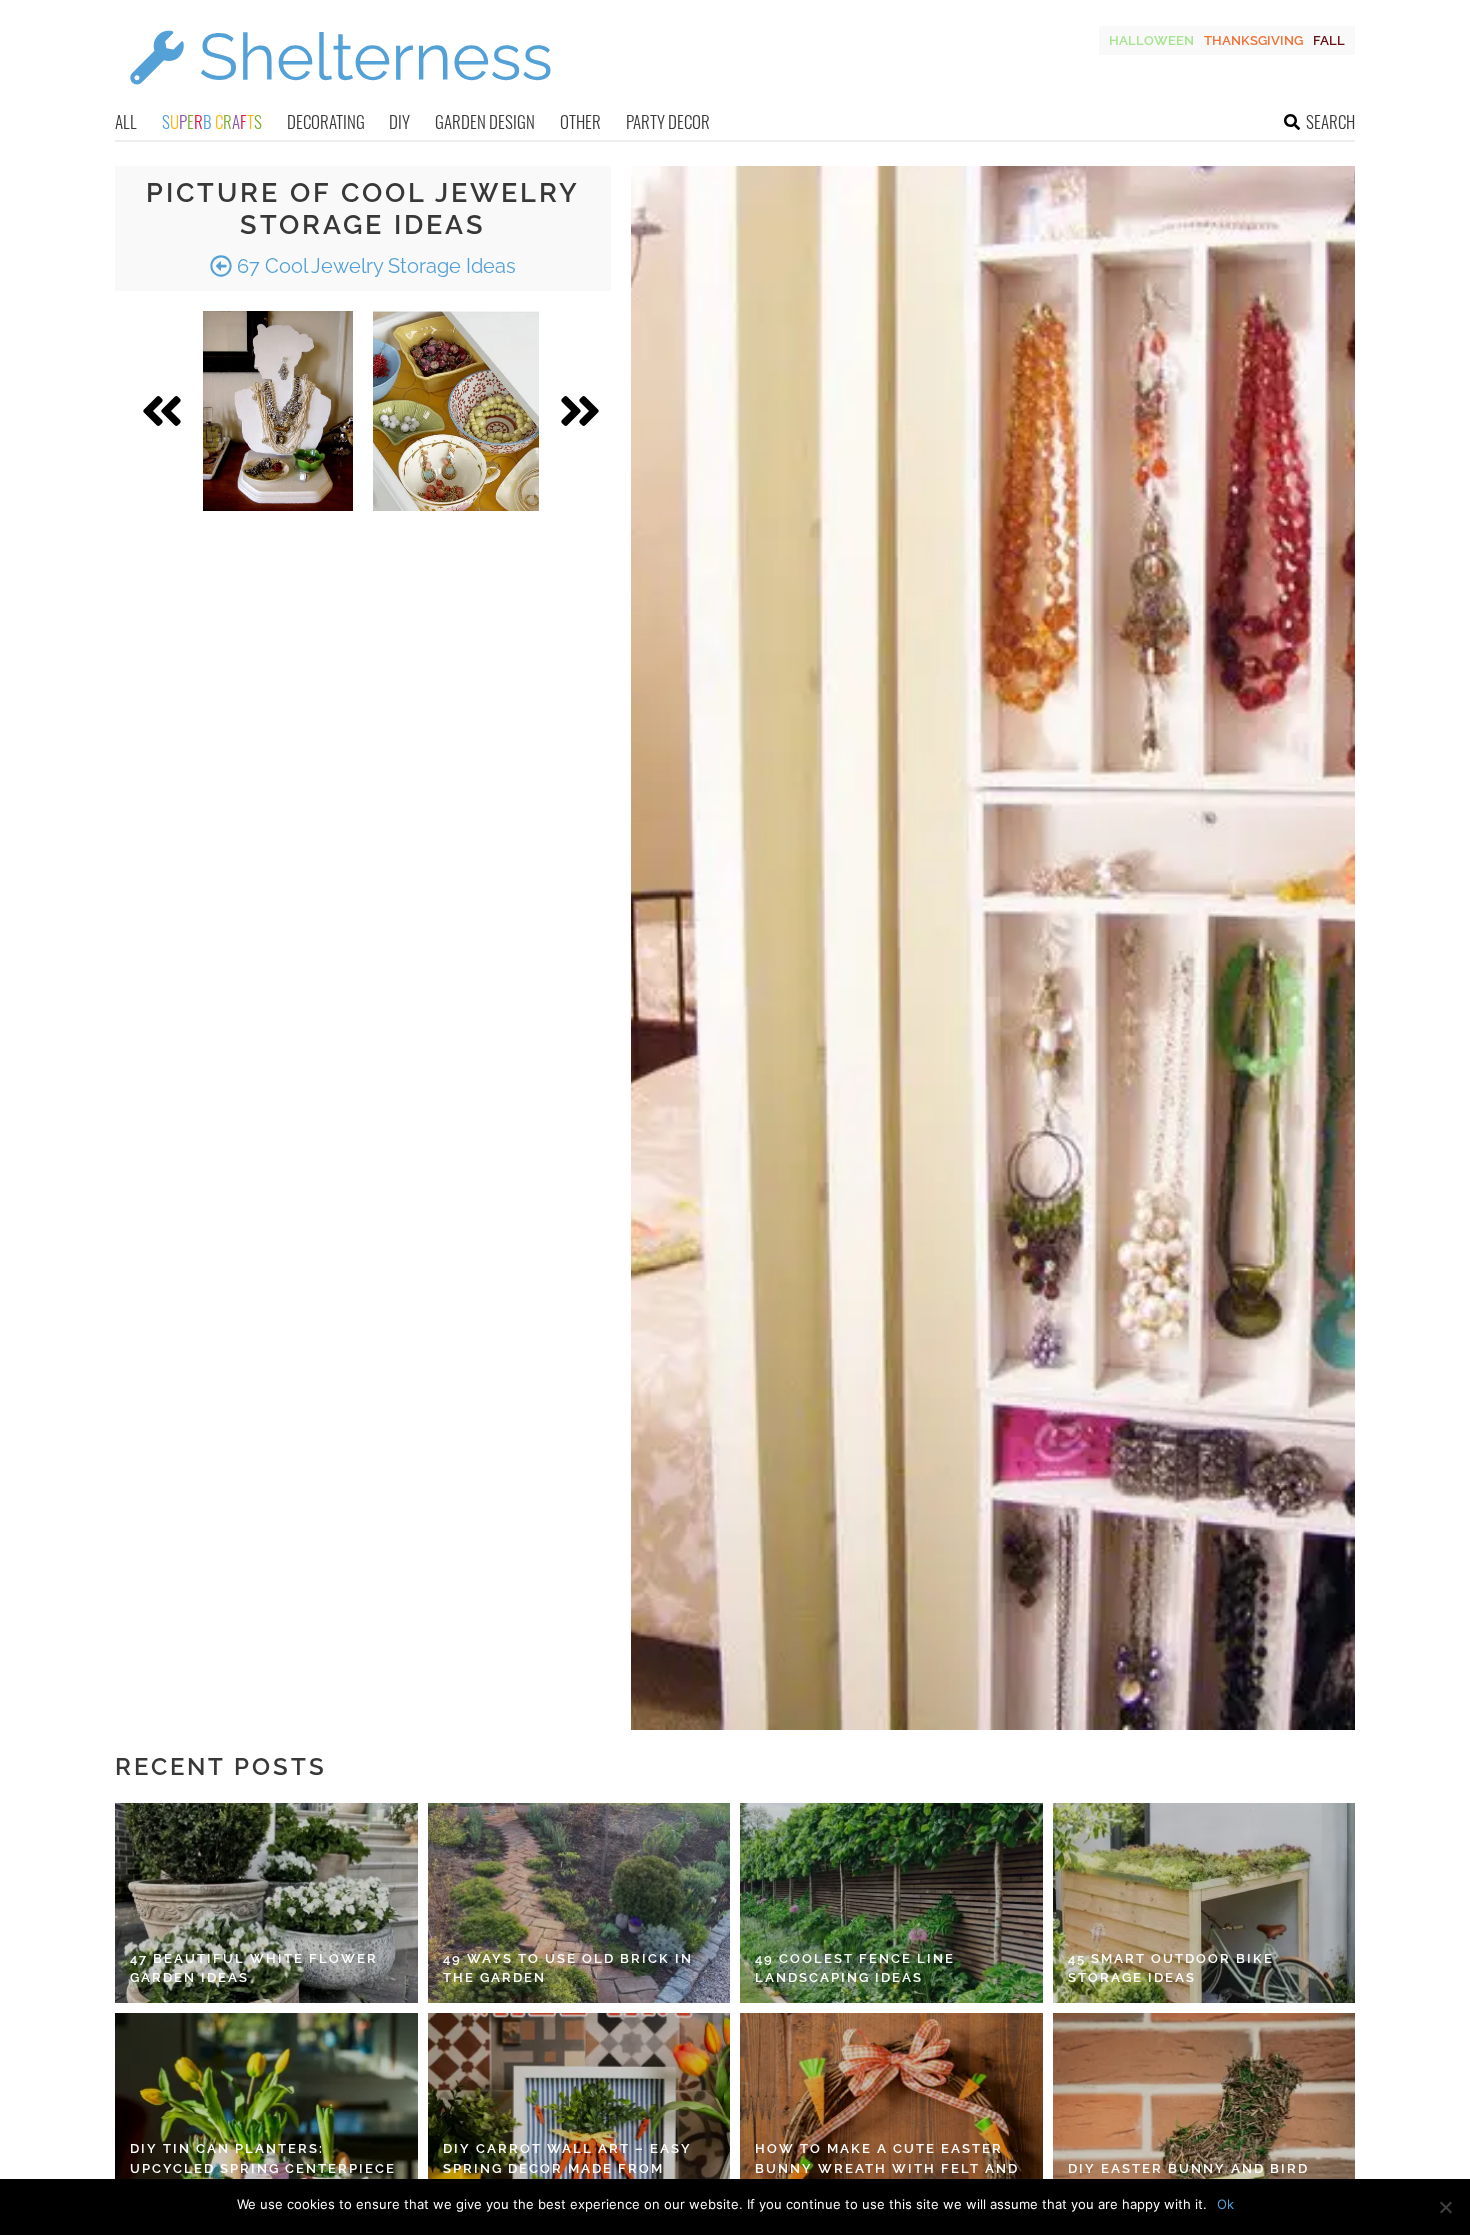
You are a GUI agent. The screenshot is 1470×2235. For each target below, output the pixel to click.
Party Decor (668, 121)
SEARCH (1330, 121)
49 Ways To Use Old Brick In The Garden (568, 1968)
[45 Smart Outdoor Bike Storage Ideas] (1204, 1903)
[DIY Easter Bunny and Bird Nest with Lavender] (1204, 2113)
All (126, 121)
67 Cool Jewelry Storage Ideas (374, 266)
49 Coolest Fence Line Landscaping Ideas (855, 1968)
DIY (399, 121)
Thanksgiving (1253, 40)
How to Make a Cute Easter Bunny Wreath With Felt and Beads (887, 2168)
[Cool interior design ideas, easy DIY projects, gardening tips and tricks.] (340, 96)
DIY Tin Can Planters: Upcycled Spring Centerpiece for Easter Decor (263, 2168)
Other (580, 121)
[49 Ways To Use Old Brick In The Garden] (579, 1903)
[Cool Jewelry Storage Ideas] (278, 411)
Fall (1329, 40)
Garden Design (485, 121)
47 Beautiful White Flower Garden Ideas (254, 1968)
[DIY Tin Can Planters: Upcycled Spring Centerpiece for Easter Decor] (266, 2113)
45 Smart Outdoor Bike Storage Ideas (1171, 1968)
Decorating (326, 121)
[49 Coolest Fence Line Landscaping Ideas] (891, 1903)
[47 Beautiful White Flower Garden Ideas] (266, 1903)
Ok (1225, 2204)
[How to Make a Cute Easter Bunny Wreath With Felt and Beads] (891, 2113)
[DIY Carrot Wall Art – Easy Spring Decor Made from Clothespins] (579, 2113)
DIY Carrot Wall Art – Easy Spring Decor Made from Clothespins (567, 2168)
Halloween (1151, 40)
